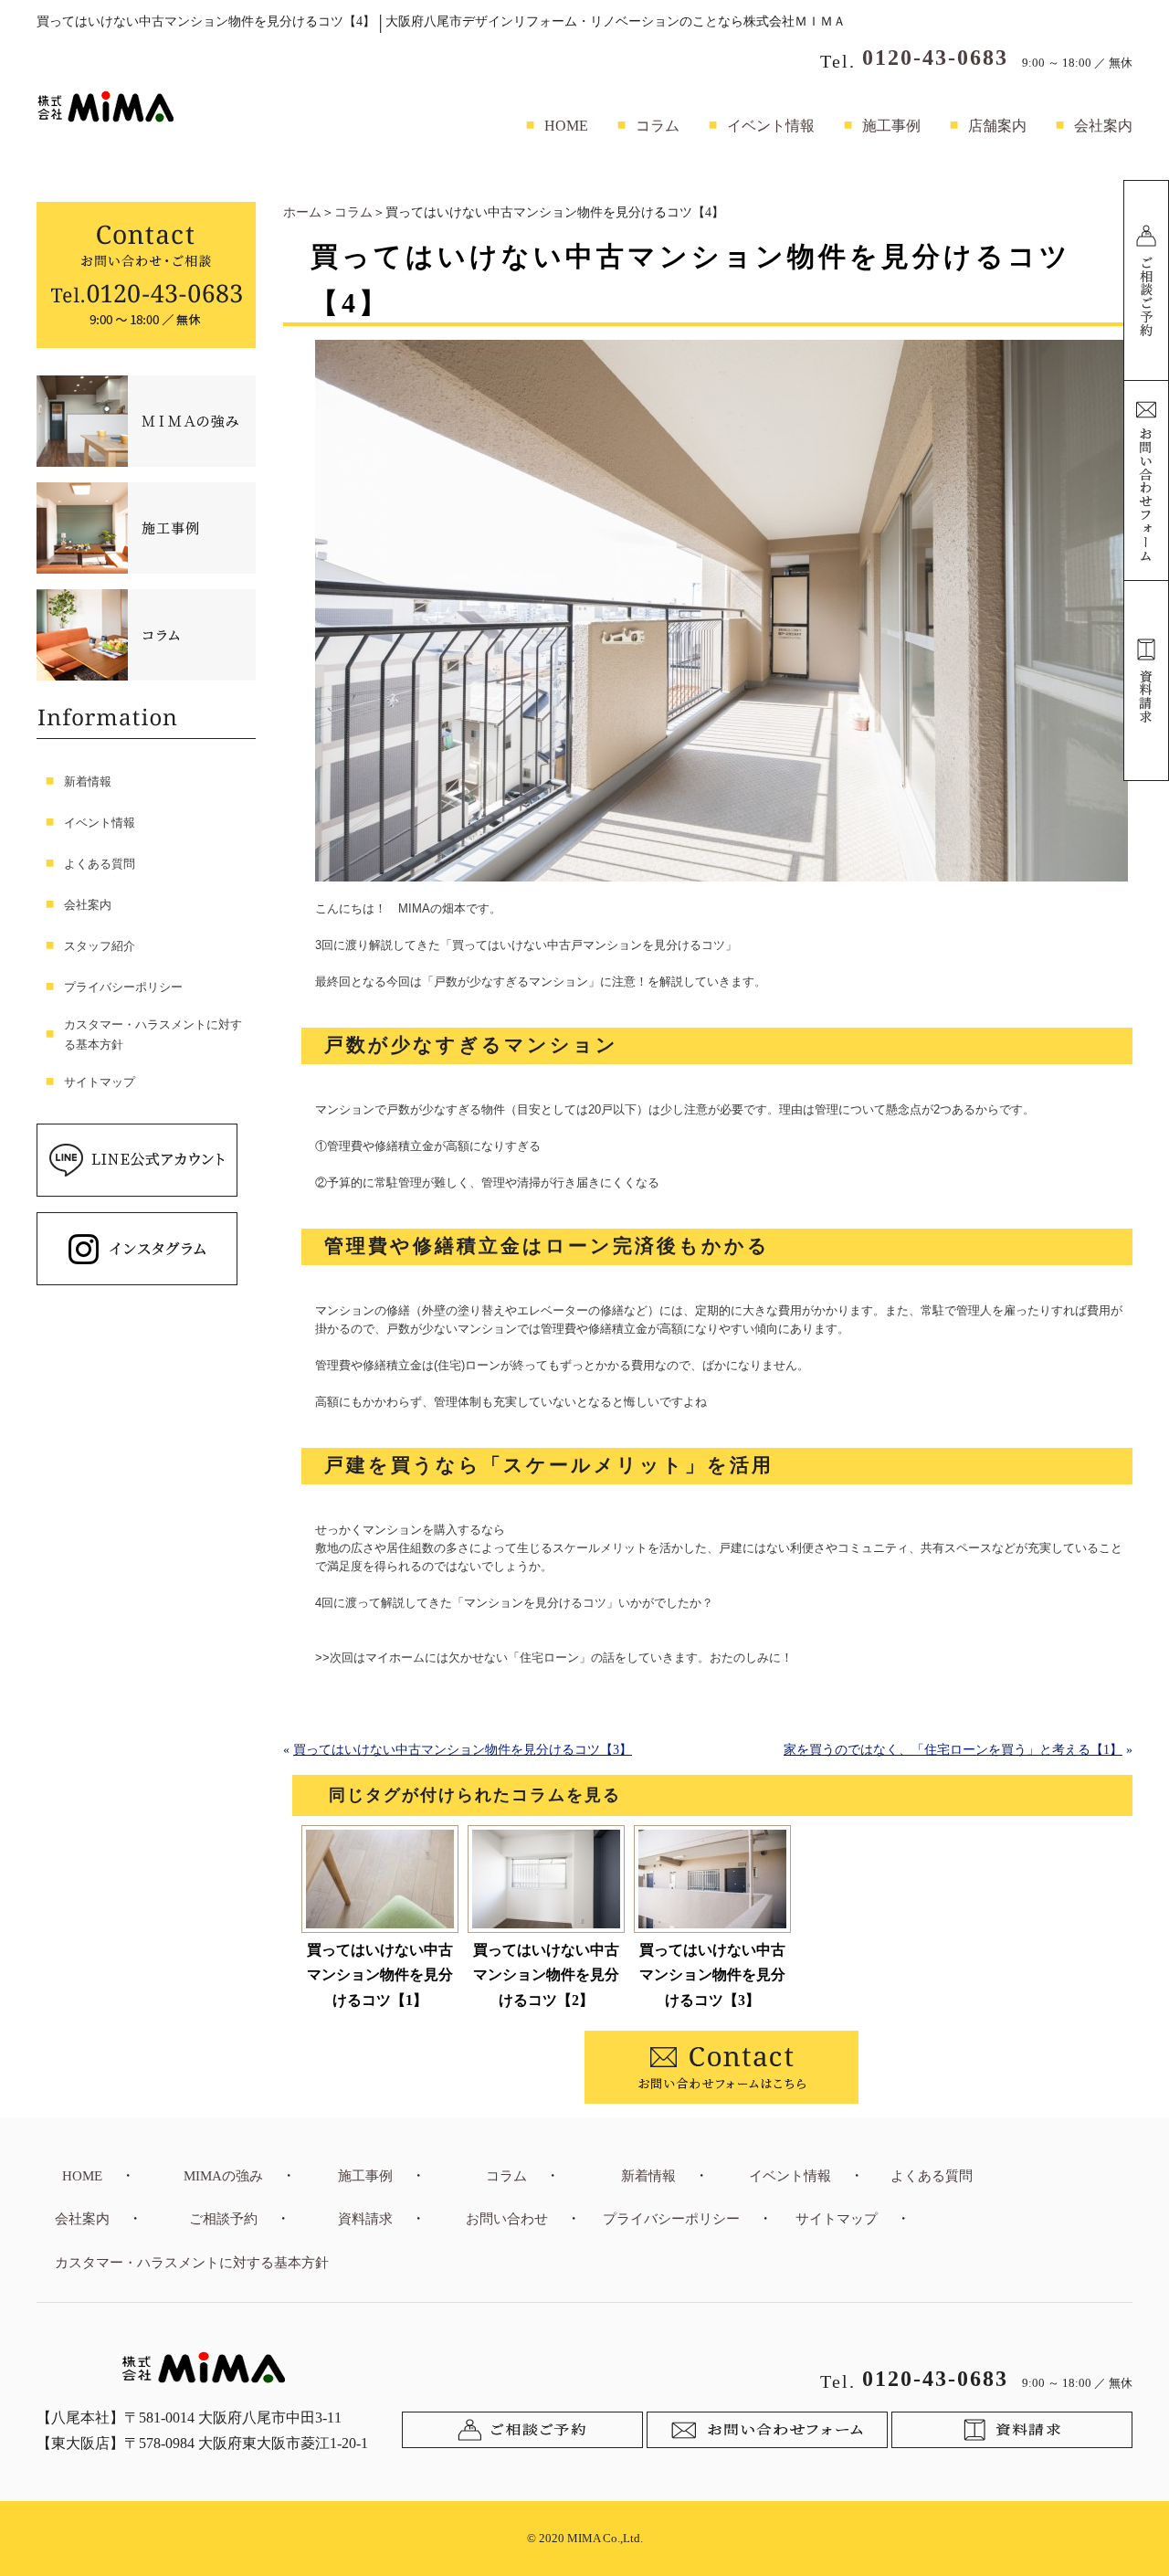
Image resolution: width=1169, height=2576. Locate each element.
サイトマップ (100, 1082)
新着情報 (88, 781)
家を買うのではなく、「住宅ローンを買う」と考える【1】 (953, 1750)
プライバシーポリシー (123, 987)
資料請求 (365, 2219)
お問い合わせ (507, 2219)
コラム (658, 126)
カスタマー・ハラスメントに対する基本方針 (153, 1035)
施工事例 (891, 126)
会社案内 (1103, 126)
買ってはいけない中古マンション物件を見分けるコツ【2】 (546, 1974)
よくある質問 (100, 864)
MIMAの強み (223, 2176)
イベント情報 (771, 126)
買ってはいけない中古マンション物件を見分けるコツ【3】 (463, 1750)
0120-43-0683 (935, 58)
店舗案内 (997, 126)
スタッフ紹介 (100, 946)
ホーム (302, 212)
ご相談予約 (223, 2219)
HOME (566, 126)
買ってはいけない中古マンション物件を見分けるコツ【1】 (380, 1974)
